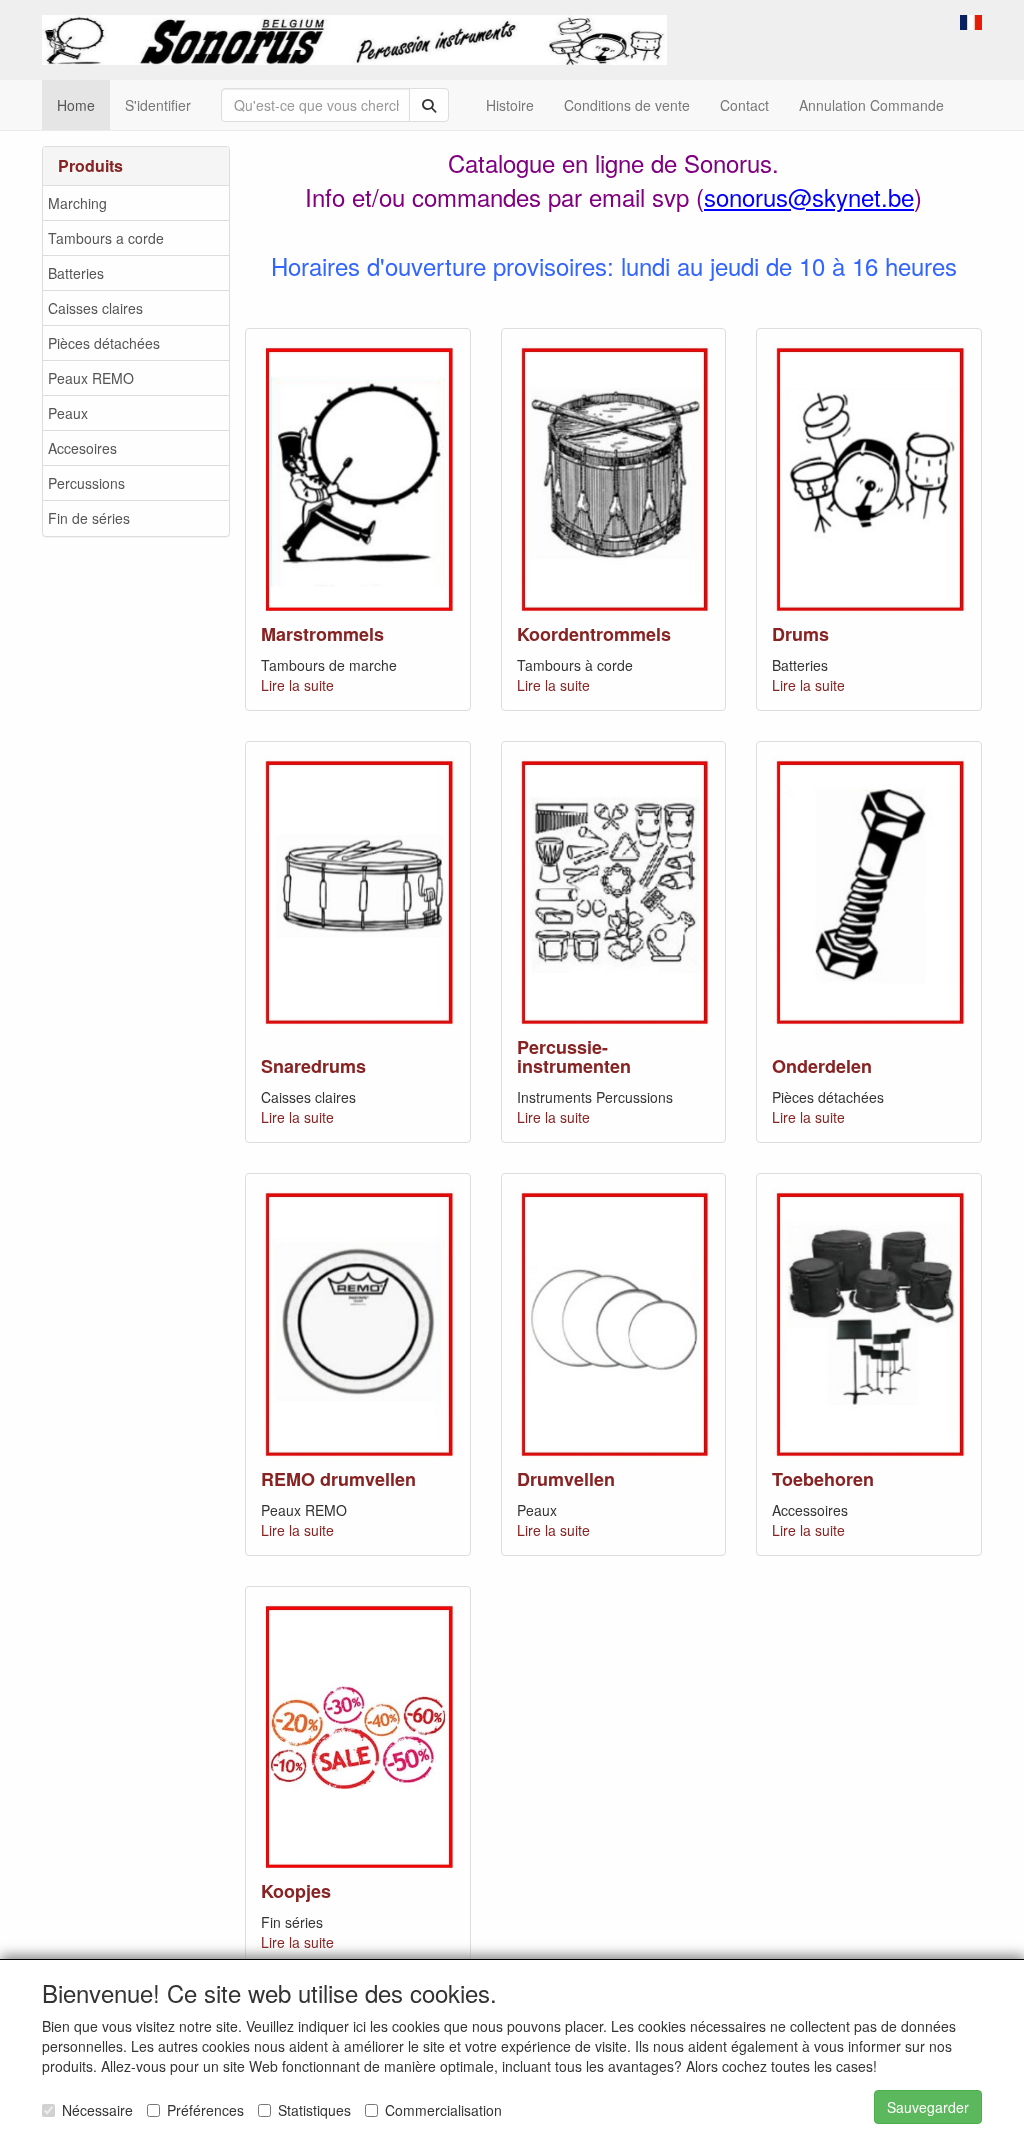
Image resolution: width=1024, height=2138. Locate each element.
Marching (77, 203)
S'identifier (158, 105)
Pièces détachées (104, 343)
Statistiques (314, 2110)
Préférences (205, 2110)
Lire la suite (297, 685)
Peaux (68, 413)
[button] (971, 20)
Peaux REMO (91, 378)
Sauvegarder (928, 2107)
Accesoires (82, 448)
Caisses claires (95, 308)
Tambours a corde (106, 238)
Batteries (76, 273)
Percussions (86, 483)
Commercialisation (443, 2110)
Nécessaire (97, 2110)
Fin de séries (89, 518)
